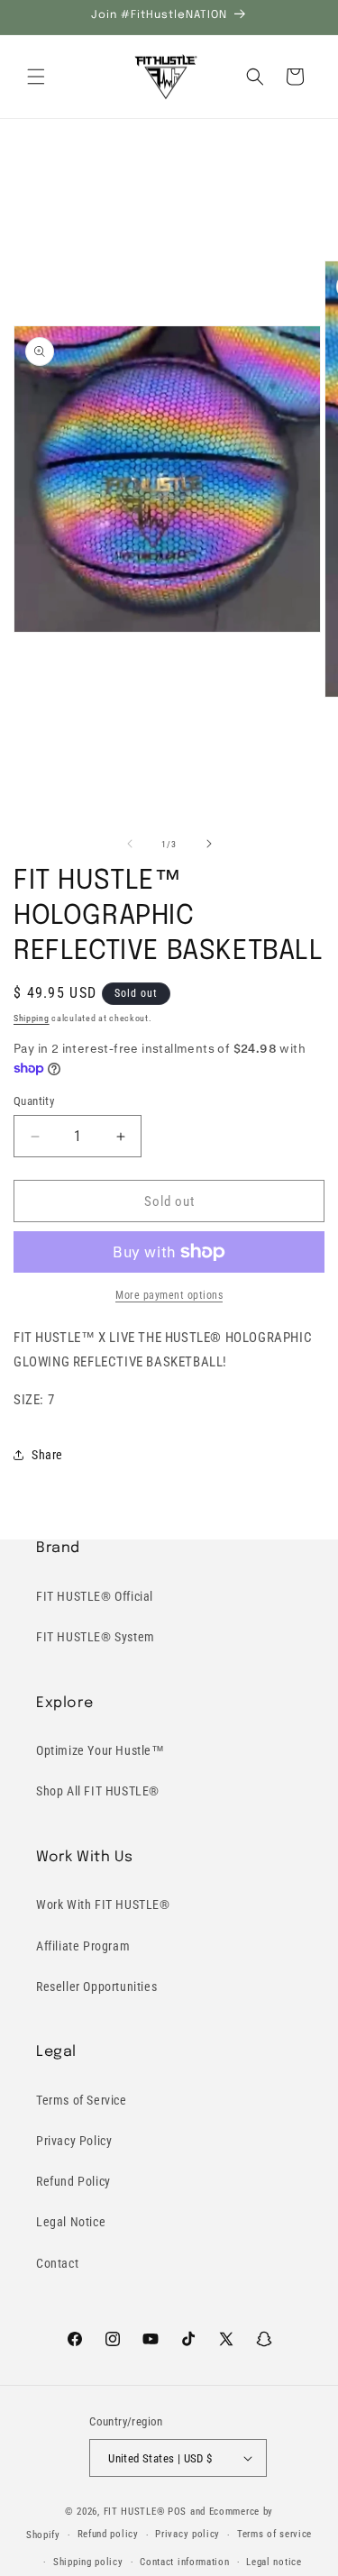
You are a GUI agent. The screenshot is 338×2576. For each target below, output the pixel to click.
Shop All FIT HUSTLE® (98, 1791)
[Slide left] (130, 844)
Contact (57, 2263)
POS (177, 2512)
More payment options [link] (169, 1295)
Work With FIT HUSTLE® (103, 1905)
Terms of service (274, 2534)
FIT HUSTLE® (135, 2512)
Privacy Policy (74, 2141)
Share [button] (47, 1455)
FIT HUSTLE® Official (95, 1596)
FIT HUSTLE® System (96, 1637)
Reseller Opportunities (96, 1987)
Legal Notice (71, 2222)
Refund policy (108, 2534)
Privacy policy (187, 2534)
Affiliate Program (83, 1946)
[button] (36, 77)
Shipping (32, 1018)
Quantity (34, 1101)
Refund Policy (73, 2181)
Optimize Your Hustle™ (100, 1750)
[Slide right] (209, 844)
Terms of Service (82, 2100)
